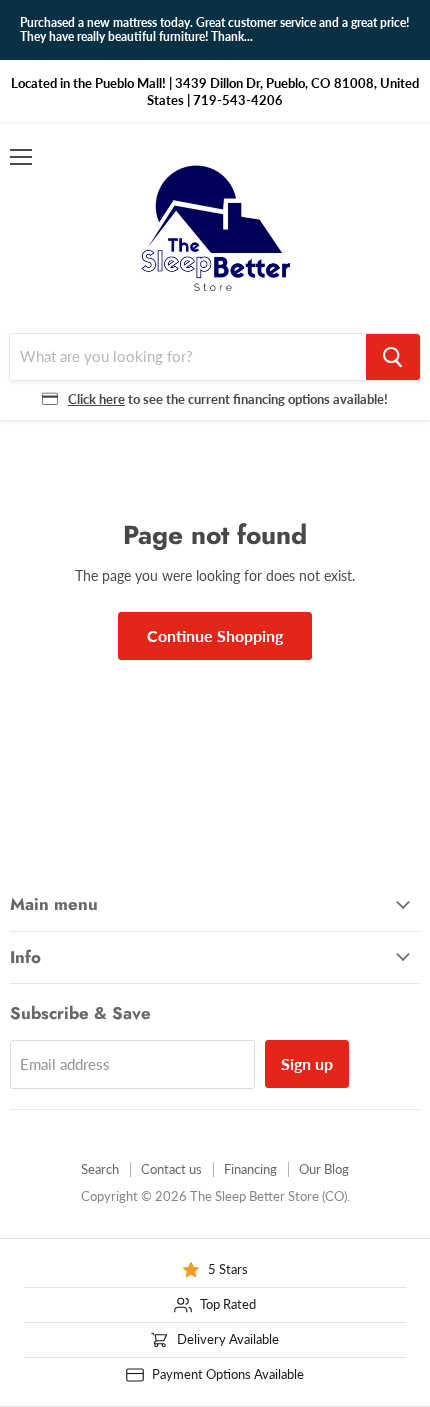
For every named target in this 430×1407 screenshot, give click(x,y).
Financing (250, 1169)
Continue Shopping (215, 635)
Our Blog (324, 1169)
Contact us (171, 1169)
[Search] (393, 357)
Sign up (307, 1063)
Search (100, 1169)
